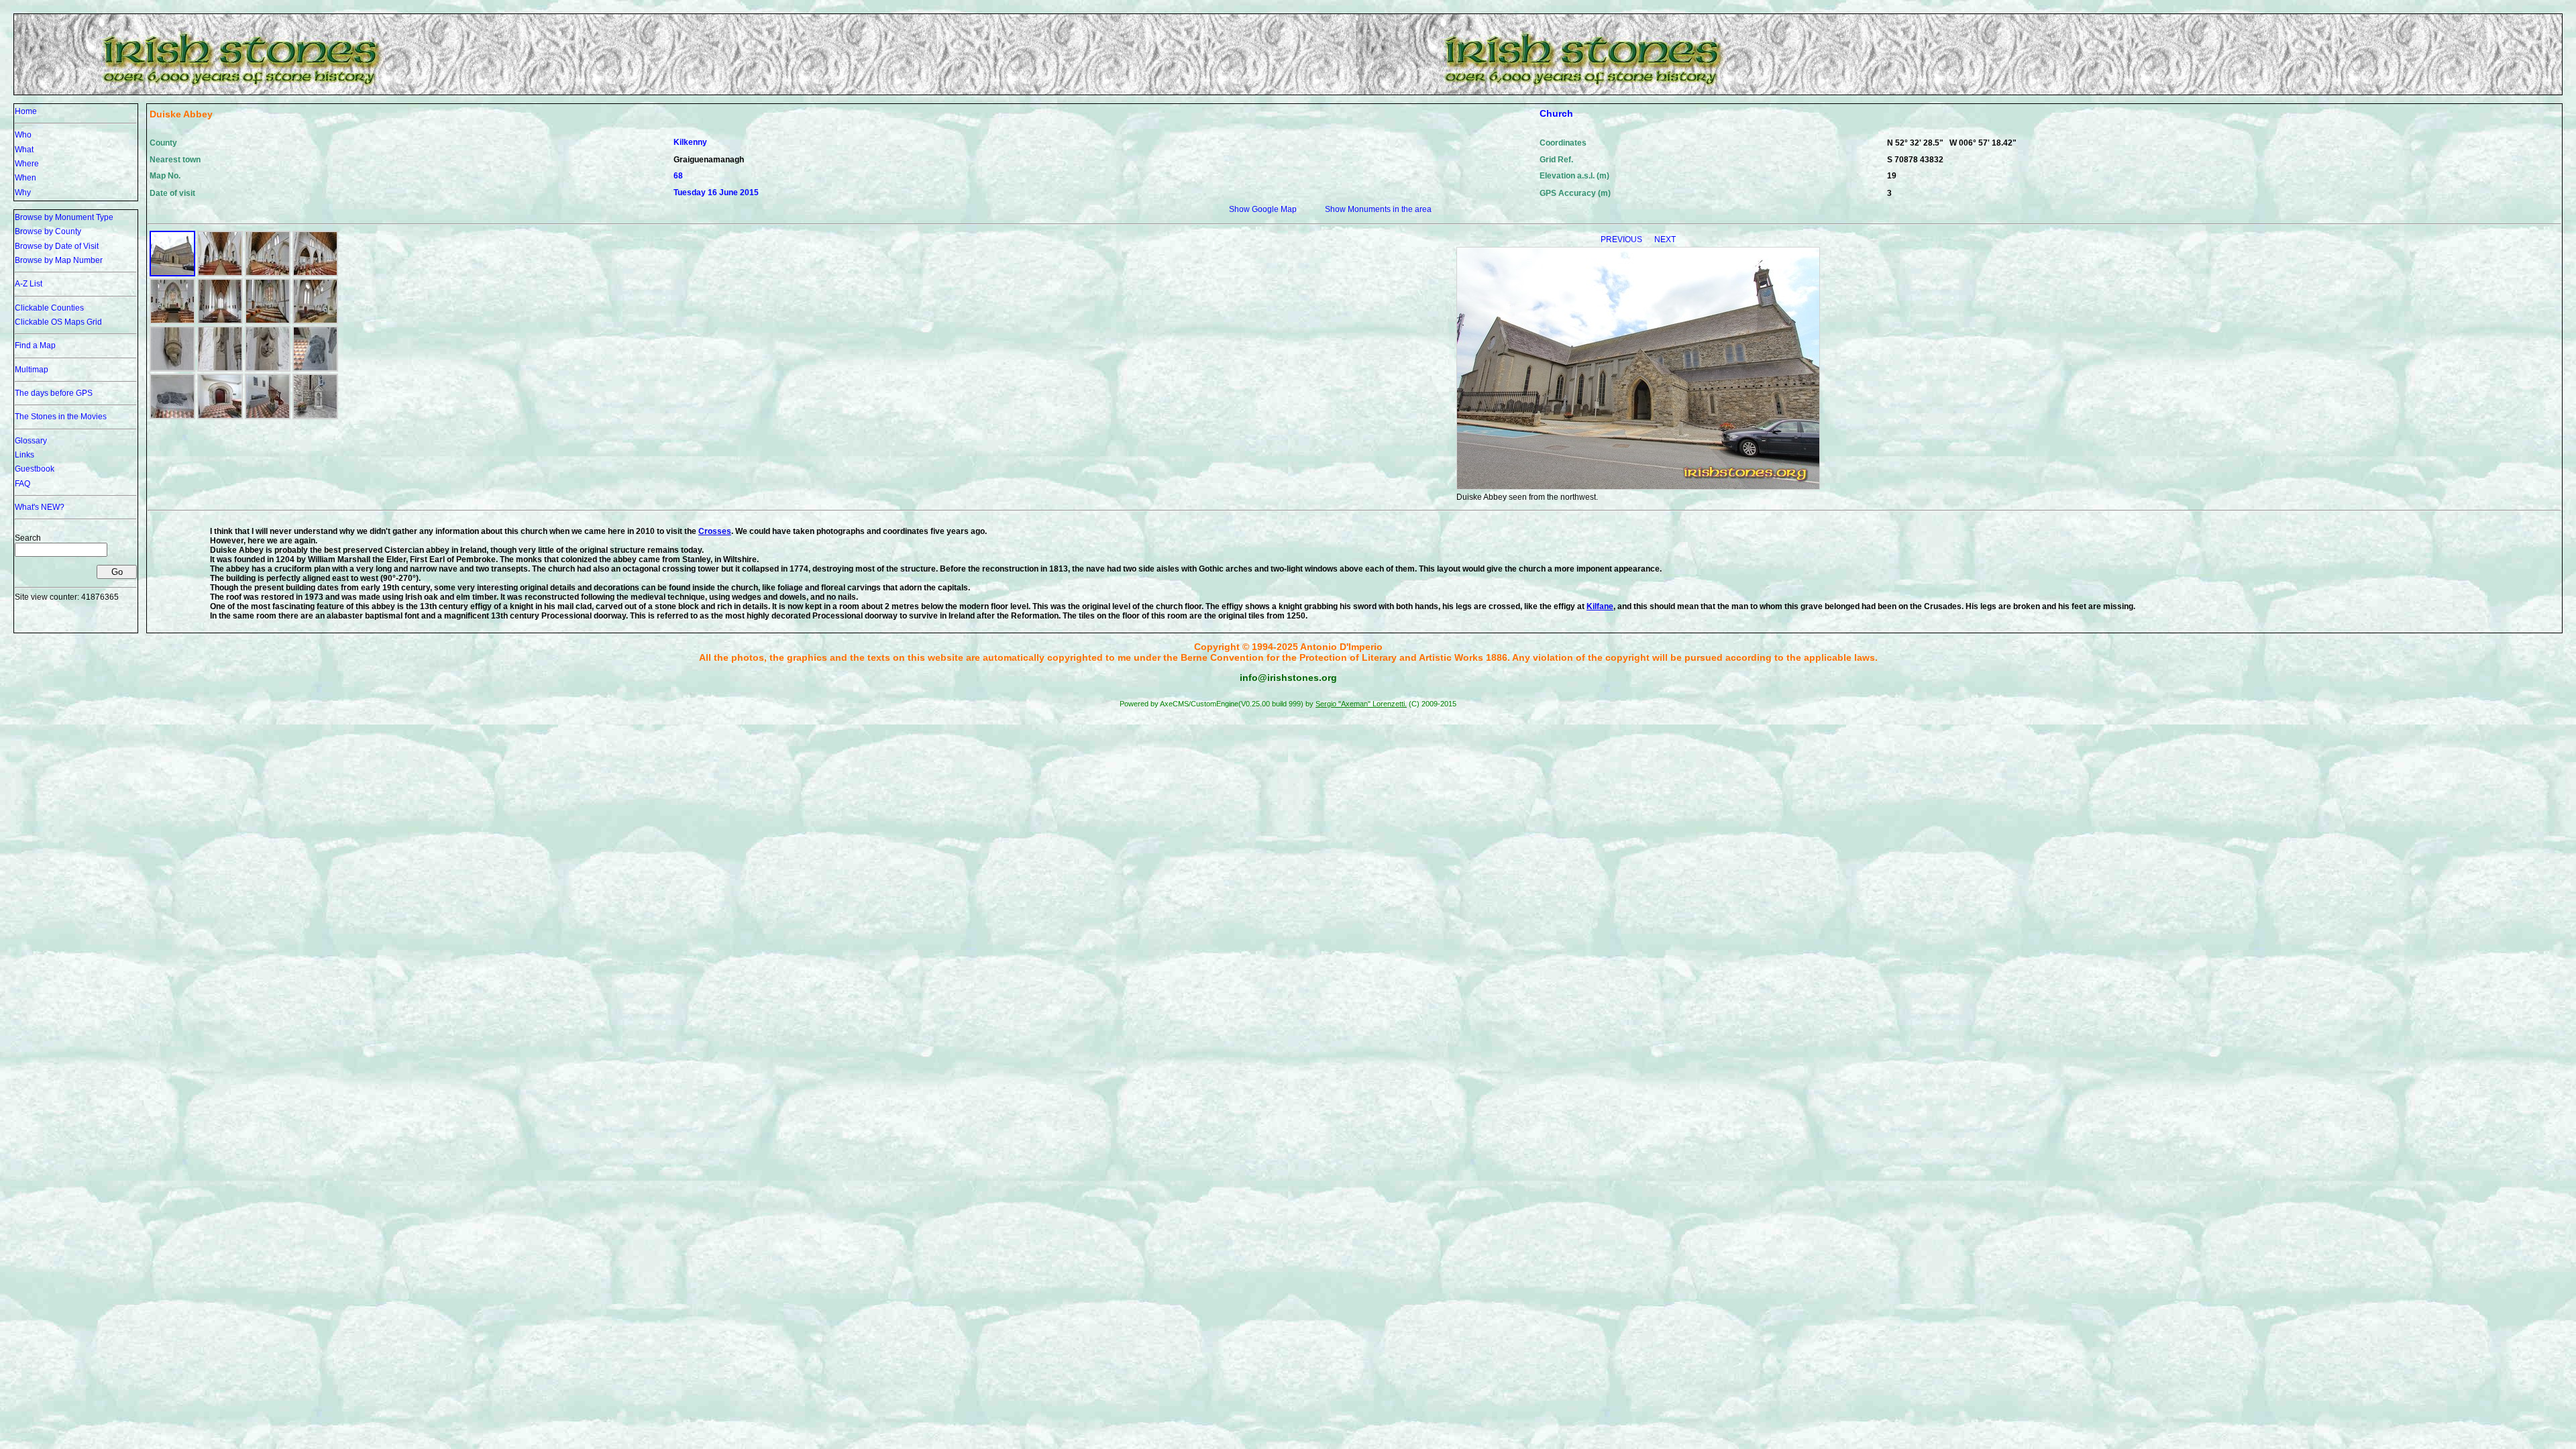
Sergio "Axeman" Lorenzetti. (1361, 704)
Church (1556, 113)
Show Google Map (1263, 209)
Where (27, 164)
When (25, 178)
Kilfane (1600, 606)
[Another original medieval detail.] (220, 369)
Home (26, 111)
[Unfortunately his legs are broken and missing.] (172, 417)
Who (23, 135)
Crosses (715, 531)
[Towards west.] (220, 321)
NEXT (1665, 239)
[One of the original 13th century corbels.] (172, 369)
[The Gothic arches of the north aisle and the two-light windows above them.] (315, 274)
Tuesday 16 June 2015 (716, 193)
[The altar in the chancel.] (172, 321)
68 (678, 176)
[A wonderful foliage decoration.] (268, 369)
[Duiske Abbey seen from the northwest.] (172, 274)
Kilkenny (690, 142)
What (24, 150)
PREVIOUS (1622, 239)
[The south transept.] (268, 321)
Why (23, 193)
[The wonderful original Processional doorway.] (220, 417)
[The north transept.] (315, 321)
